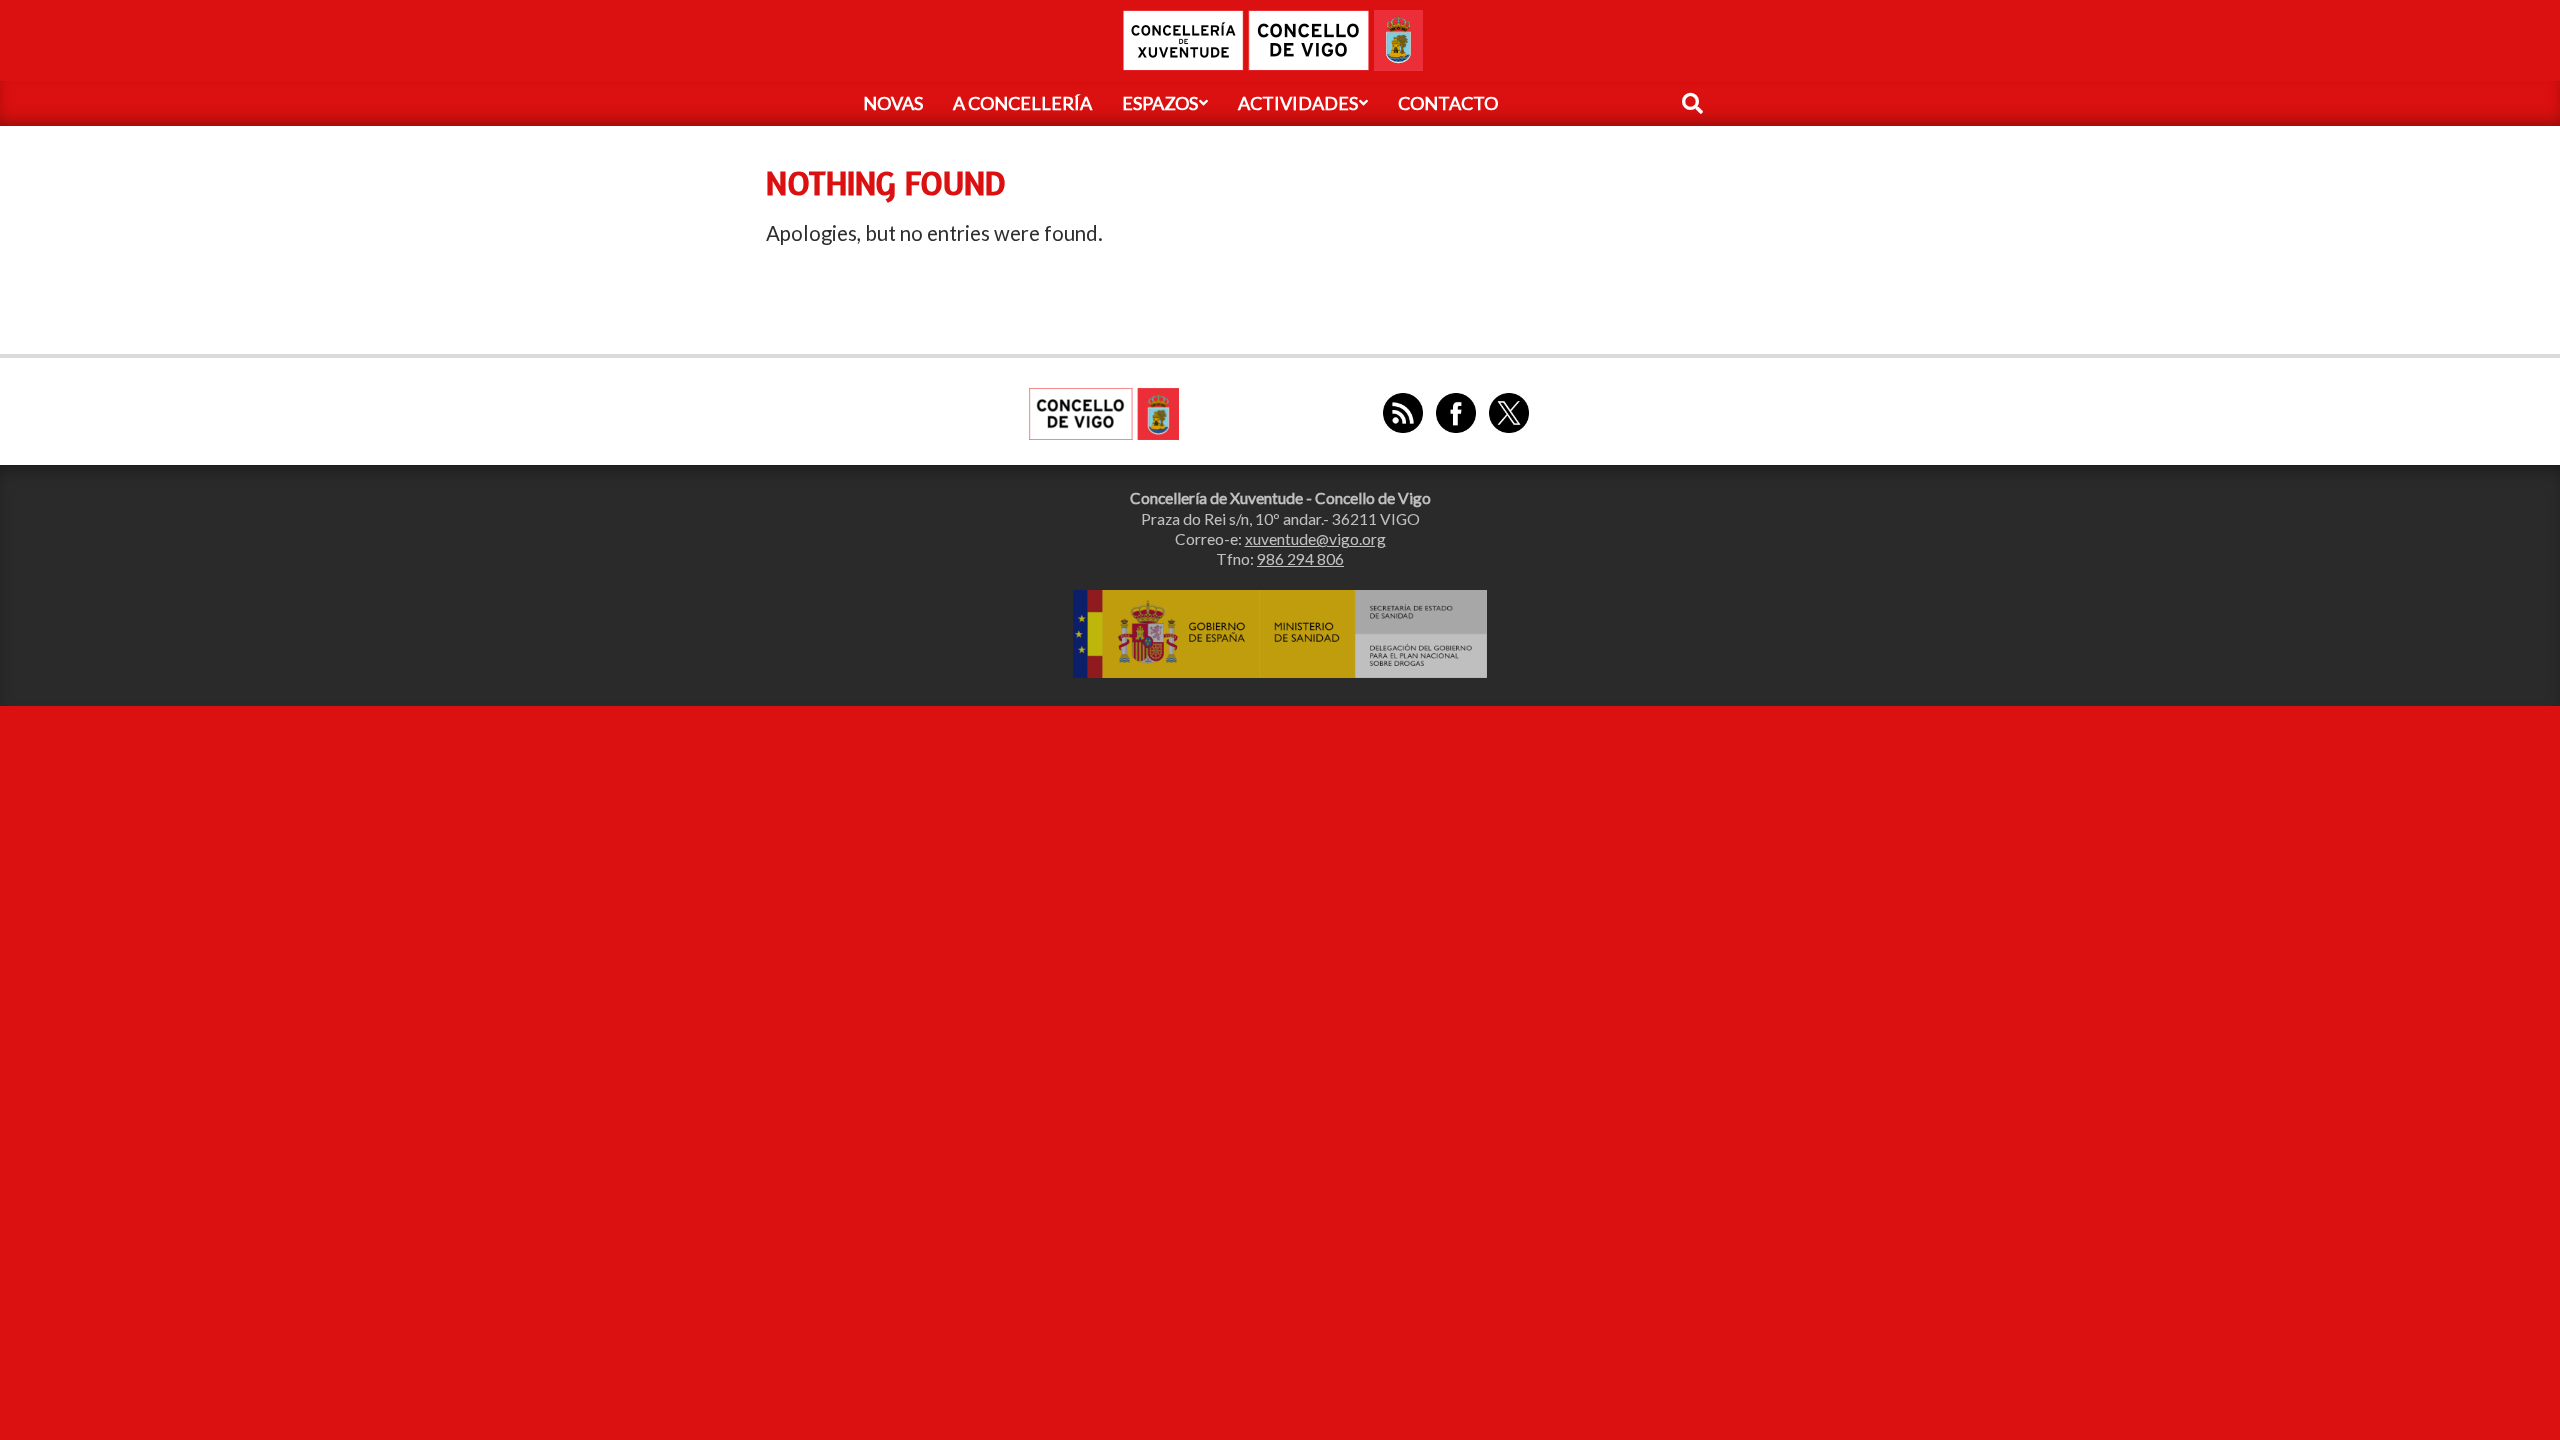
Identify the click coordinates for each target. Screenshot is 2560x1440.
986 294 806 (1300, 559)
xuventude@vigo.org (1315, 539)
